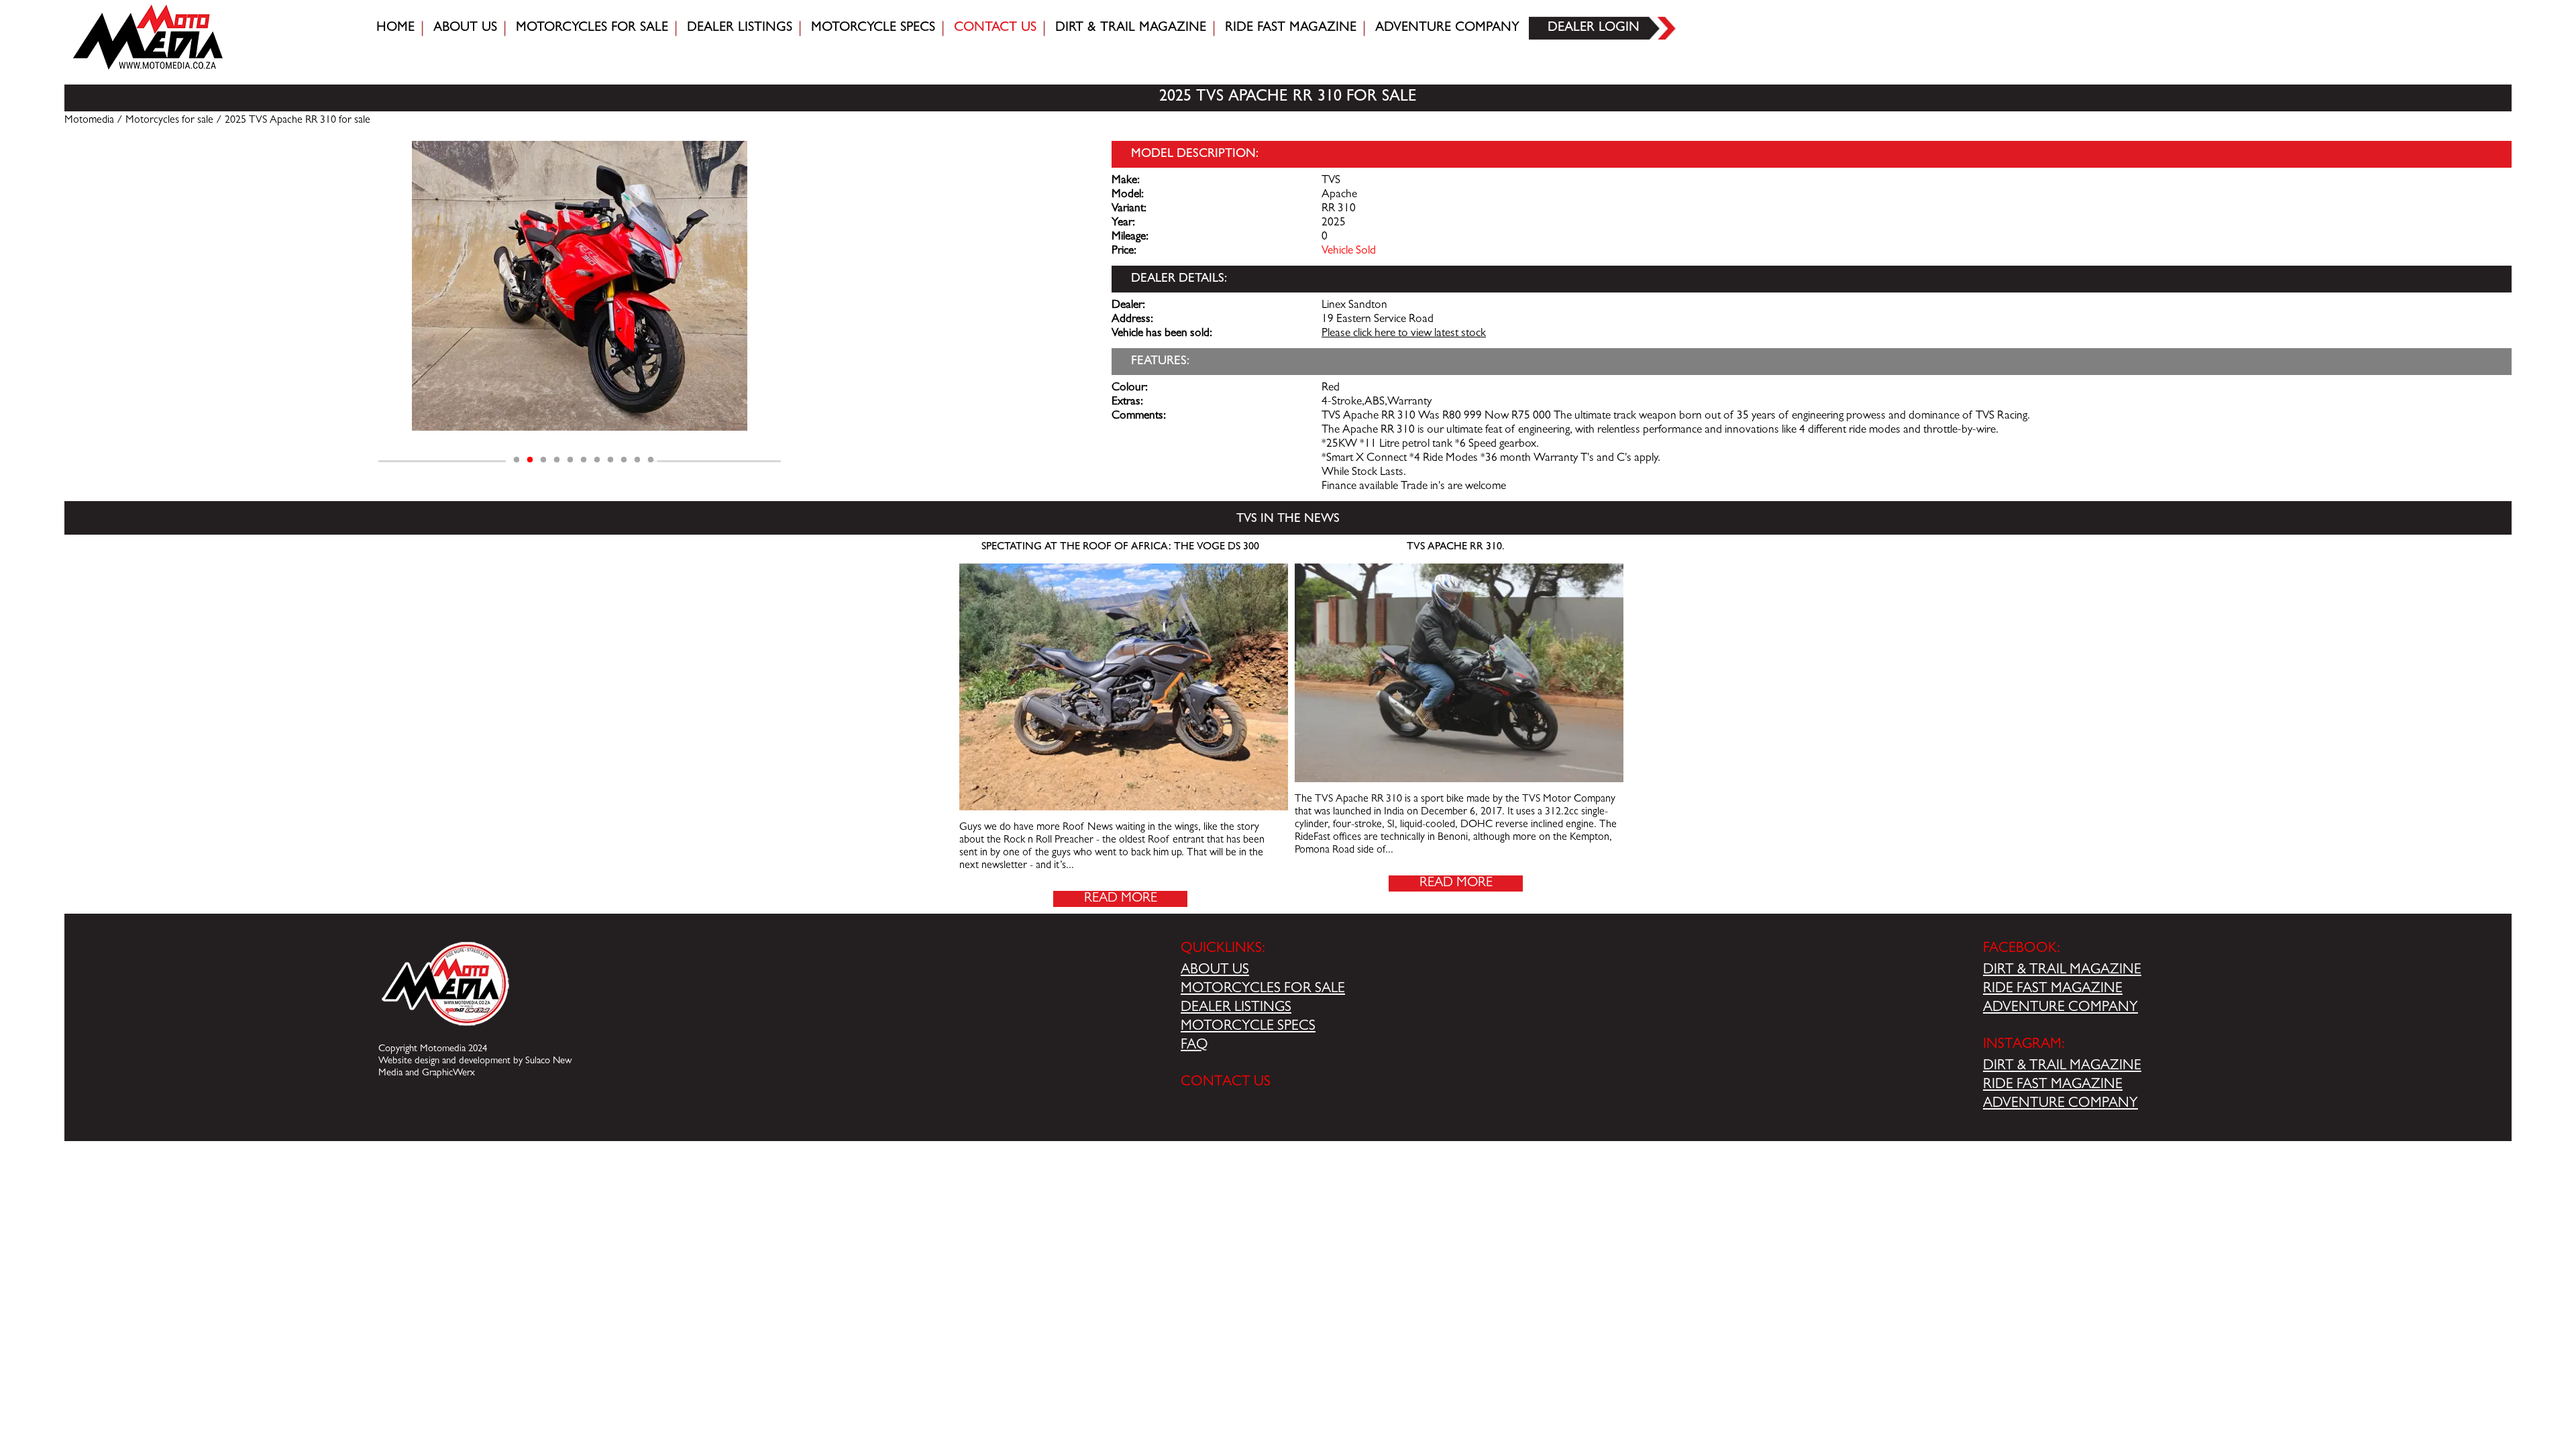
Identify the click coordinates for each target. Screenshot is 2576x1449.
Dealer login (1594, 28)
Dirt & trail (1131, 28)
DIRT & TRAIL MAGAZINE (2062, 971)
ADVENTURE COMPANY (2060, 1008)
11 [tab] (651, 460)
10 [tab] (637, 460)
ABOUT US (1215, 971)
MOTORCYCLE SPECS (1248, 1027)
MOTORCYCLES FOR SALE (1263, 989)
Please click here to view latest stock (1404, 334)
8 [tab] (610, 460)
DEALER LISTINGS (1236, 1008)
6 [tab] (584, 460)
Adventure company (1447, 28)
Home (395, 28)
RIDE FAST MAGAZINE (2053, 989)
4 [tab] (557, 460)
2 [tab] (530, 460)
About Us (465, 28)
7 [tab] (597, 460)
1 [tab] (517, 460)
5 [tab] (570, 460)
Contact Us (995, 28)
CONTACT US (1226, 1083)
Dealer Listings (740, 28)
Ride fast (1291, 28)
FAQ (1194, 1046)
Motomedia (89, 121)
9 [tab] (624, 460)
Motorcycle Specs (873, 28)
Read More (1121, 899)
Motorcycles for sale (592, 28)
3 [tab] (543, 460)
